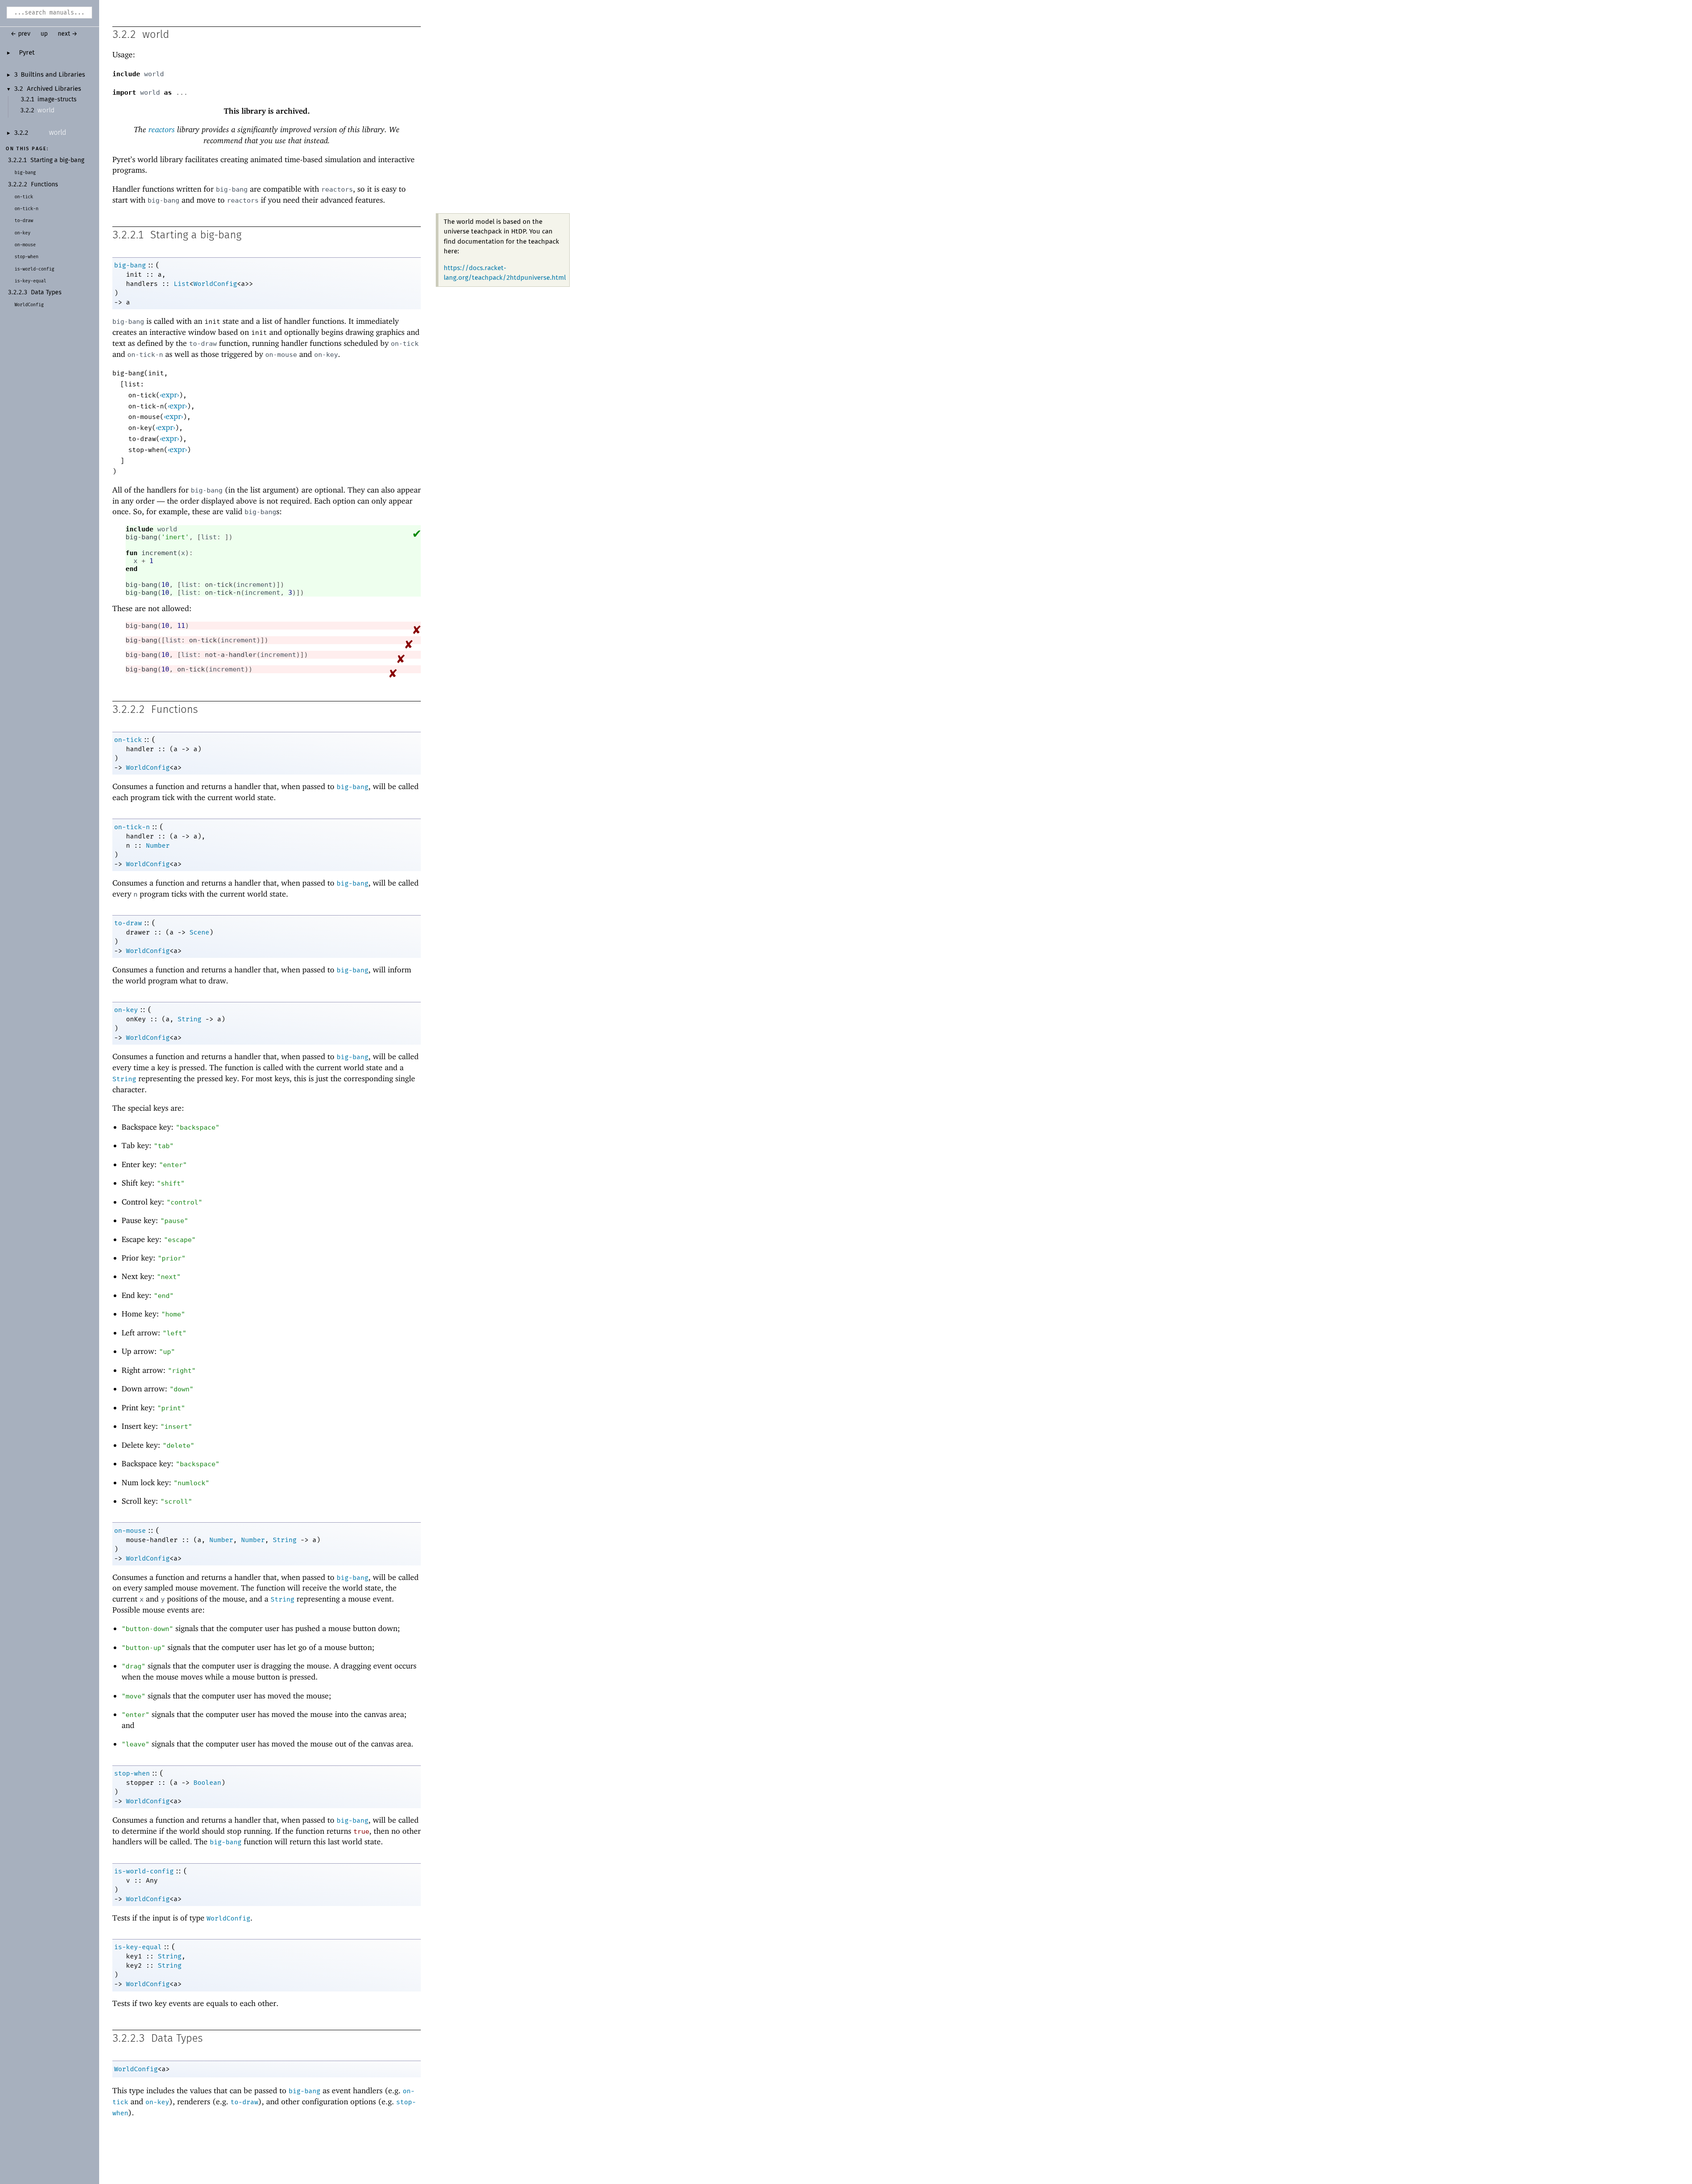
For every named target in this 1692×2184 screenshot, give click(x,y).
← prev (20, 34)
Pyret (27, 53)
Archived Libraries (54, 89)
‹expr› (169, 395)
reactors (162, 129)
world (46, 110)
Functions (45, 185)
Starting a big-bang (57, 160)
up (44, 34)
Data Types (46, 293)
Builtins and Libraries (53, 75)
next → (68, 34)
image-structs (57, 100)
